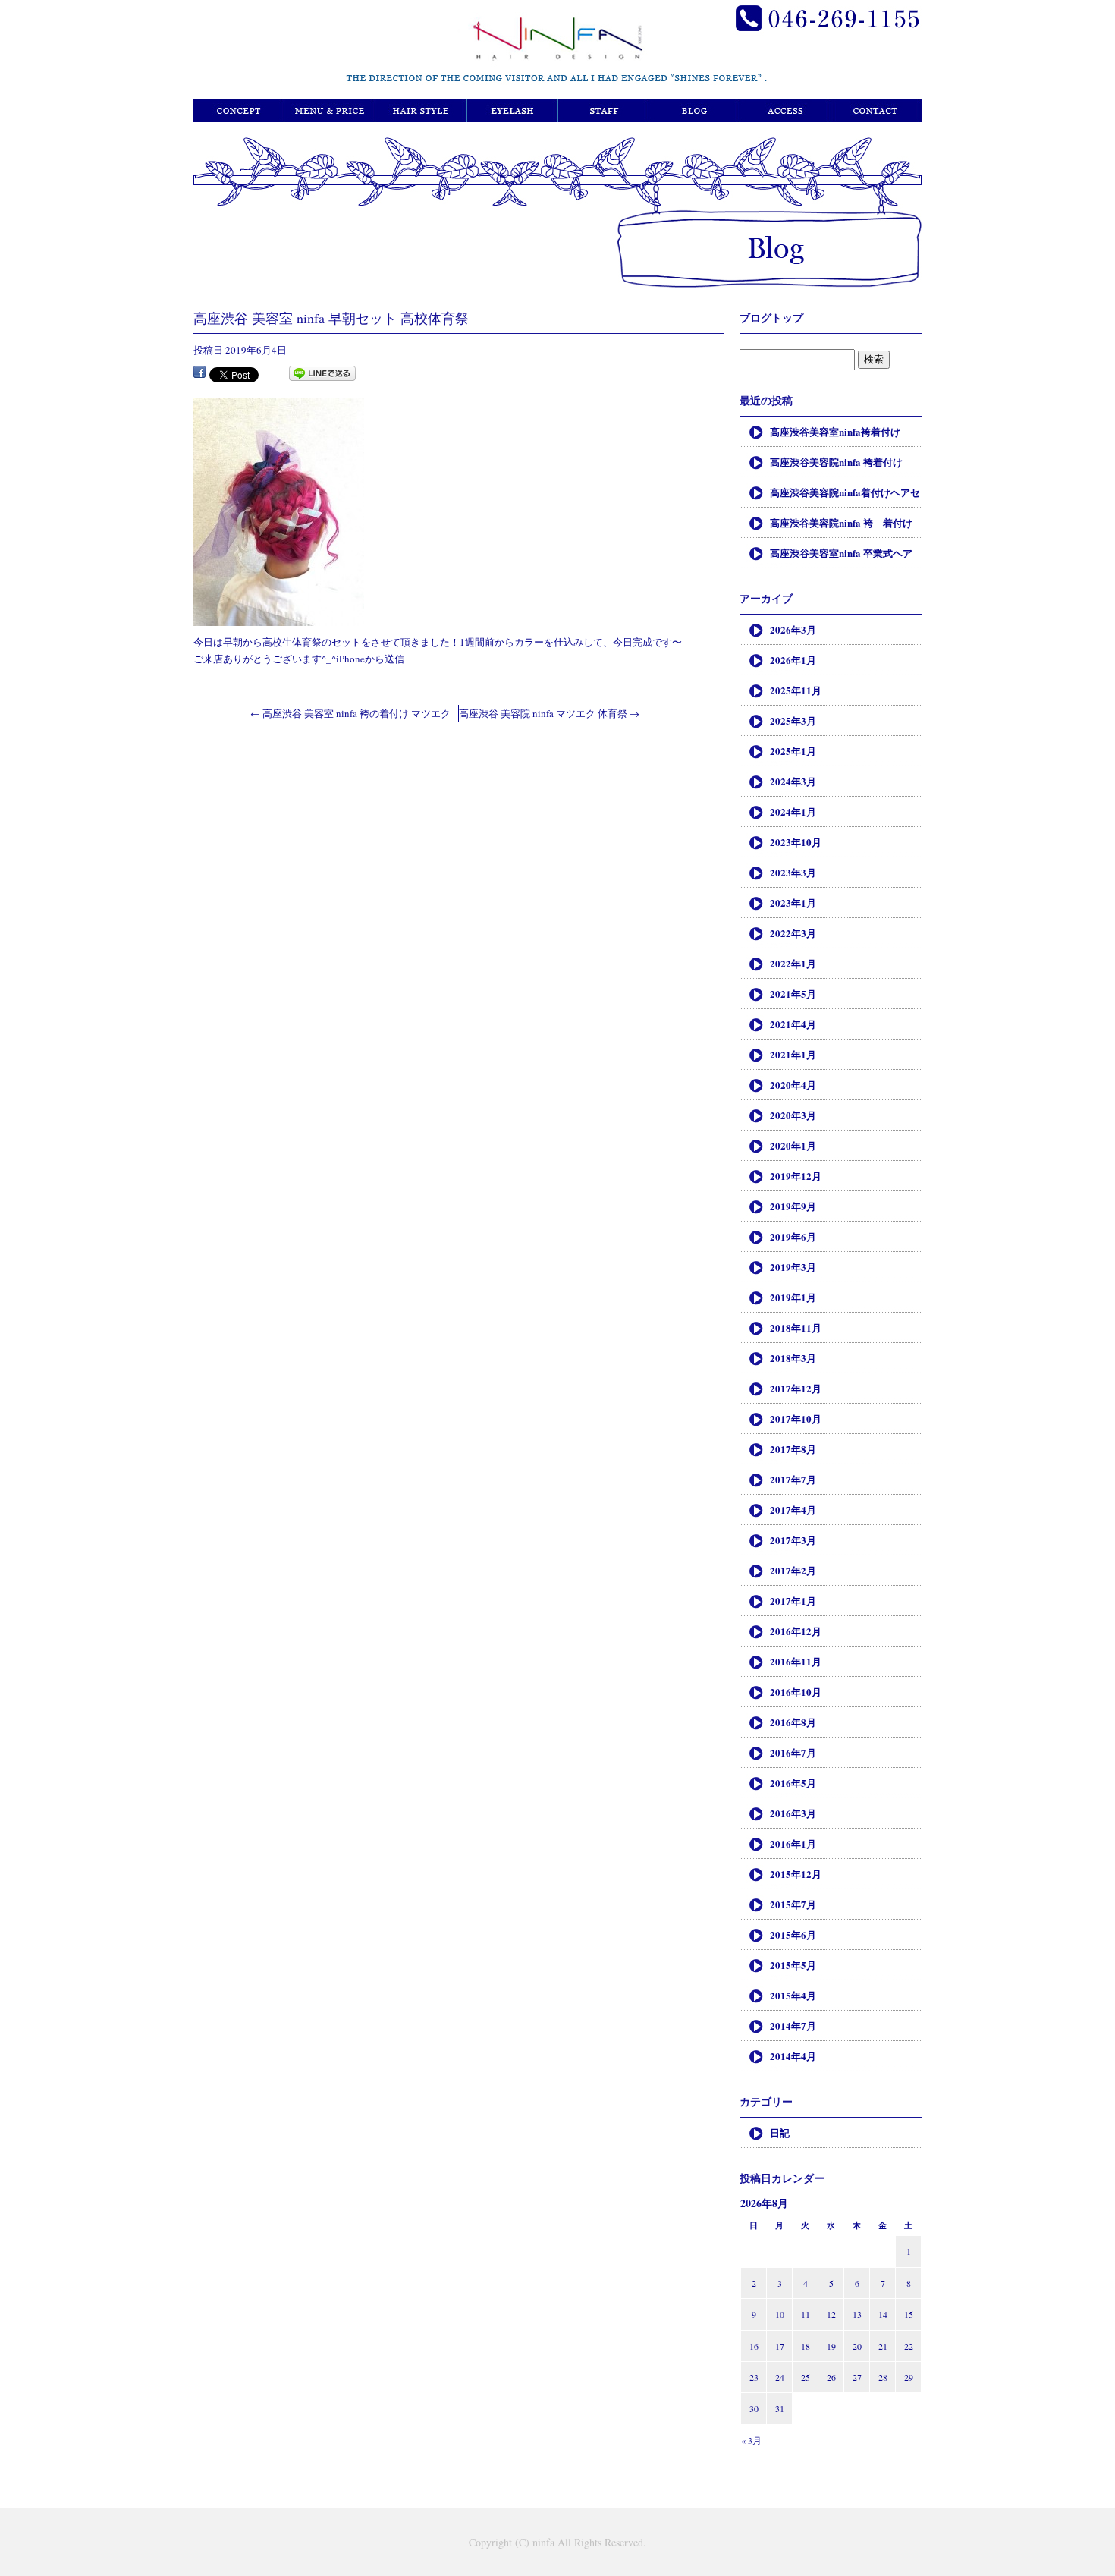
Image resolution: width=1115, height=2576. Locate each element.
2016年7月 (793, 1752)
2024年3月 (793, 781)
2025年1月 (793, 751)
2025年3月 (793, 720)
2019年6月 (793, 1236)
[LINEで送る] (322, 374)
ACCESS (785, 110)
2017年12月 (796, 1388)
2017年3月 (793, 1540)
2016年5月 (793, 1783)
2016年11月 (796, 1661)
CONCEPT (239, 110)
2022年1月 (793, 963)
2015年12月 (796, 1874)
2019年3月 (793, 1267)
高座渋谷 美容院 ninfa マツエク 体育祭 (549, 713)
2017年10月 (796, 1419)
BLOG (694, 110)
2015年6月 (793, 1934)
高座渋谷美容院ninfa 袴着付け (836, 462)
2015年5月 (793, 1965)
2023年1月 (793, 903)
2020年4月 (793, 1085)
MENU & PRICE (330, 110)
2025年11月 (796, 690)
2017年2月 (793, 1570)
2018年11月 (796, 1327)
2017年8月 (793, 1449)
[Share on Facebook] (199, 374)
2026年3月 (793, 629)
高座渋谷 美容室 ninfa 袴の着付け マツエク (350, 713)
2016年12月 (796, 1631)
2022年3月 (793, 933)
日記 (780, 2133)
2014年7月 (793, 2026)
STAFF (603, 110)
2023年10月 (796, 842)
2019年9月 (793, 1206)
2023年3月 (793, 872)
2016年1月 (793, 1843)
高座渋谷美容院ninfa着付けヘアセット (845, 496)
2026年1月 (793, 660)
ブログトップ (771, 318)
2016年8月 (793, 1722)
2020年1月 (793, 1145)
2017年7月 (793, 1479)
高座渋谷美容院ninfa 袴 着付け (841, 522)
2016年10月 (796, 1692)
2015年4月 (793, 1995)
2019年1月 (793, 1297)
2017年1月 (793, 1601)
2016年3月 (793, 1813)
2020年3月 (793, 1115)
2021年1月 (793, 1054)
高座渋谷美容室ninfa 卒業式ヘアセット (841, 557)
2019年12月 (796, 1176)
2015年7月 (793, 1904)
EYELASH (512, 110)
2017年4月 (793, 1510)
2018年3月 (793, 1358)
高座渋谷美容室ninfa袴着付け (835, 431)
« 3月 (751, 2440)
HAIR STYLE (421, 110)
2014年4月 (793, 2056)
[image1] (279, 618)
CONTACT (876, 110)
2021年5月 (793, 994)
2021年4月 (793, 1024)
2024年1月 (793, 811)
